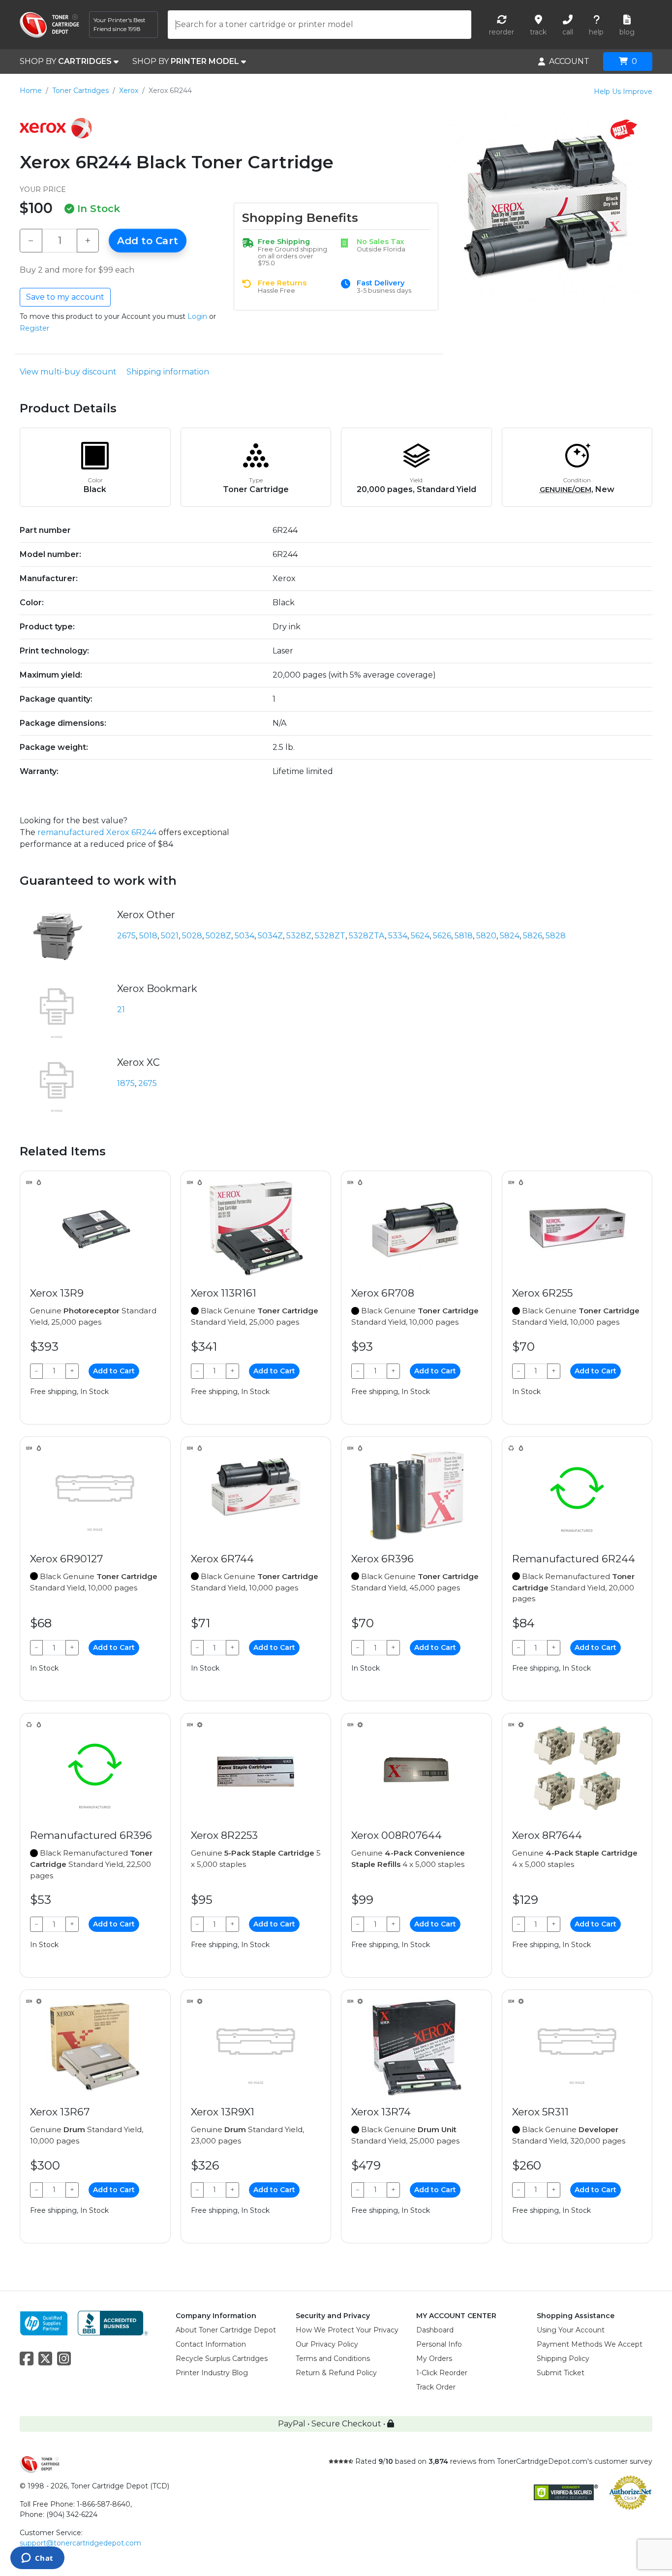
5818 (464, 936)
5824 (510, 936)
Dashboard (435, 2330)
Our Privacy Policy (327, 2344)
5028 (192, 936)
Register (34, 328)
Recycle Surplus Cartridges (222, 2359)
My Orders (434, 2359)
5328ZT (330, 936)
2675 (126, 936)
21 (121, 1009)
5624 (420, 936)
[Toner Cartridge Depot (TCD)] (49, 25)
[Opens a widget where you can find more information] (37, 2559)
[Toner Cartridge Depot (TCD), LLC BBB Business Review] (113, 2322)
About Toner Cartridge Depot (226, 2330)
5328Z (299, 936)
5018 (148, 936)
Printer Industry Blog (212, 2373)
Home (31, 91)
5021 (170, 936)
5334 (398, 936)
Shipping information (168, 372)
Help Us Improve (623, 92)
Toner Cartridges (80, 91)
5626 (442, 936)
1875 (126, 1083)
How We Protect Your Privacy (347, 2330)
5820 (486, 936)
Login (197, 316)
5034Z (270, 936)
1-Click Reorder (442, 2373)
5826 (533, 936)
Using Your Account (571, 2330)
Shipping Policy (563, 2359)
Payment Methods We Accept (590, 2344)
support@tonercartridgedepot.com (80, 2543)
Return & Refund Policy (336, 2373)
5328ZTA (367, 936)
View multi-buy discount (68, 372)
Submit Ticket (561, 2373)
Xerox (129, 91)
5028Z (218, 936)
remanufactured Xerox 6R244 (97, 832)
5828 (556, 936)
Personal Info (439, 2344)
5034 (244, 936)
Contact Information (211, 2344)
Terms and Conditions (333, 2359)
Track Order (436, 2387)
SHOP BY (66, 61)
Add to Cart (148, 241)
